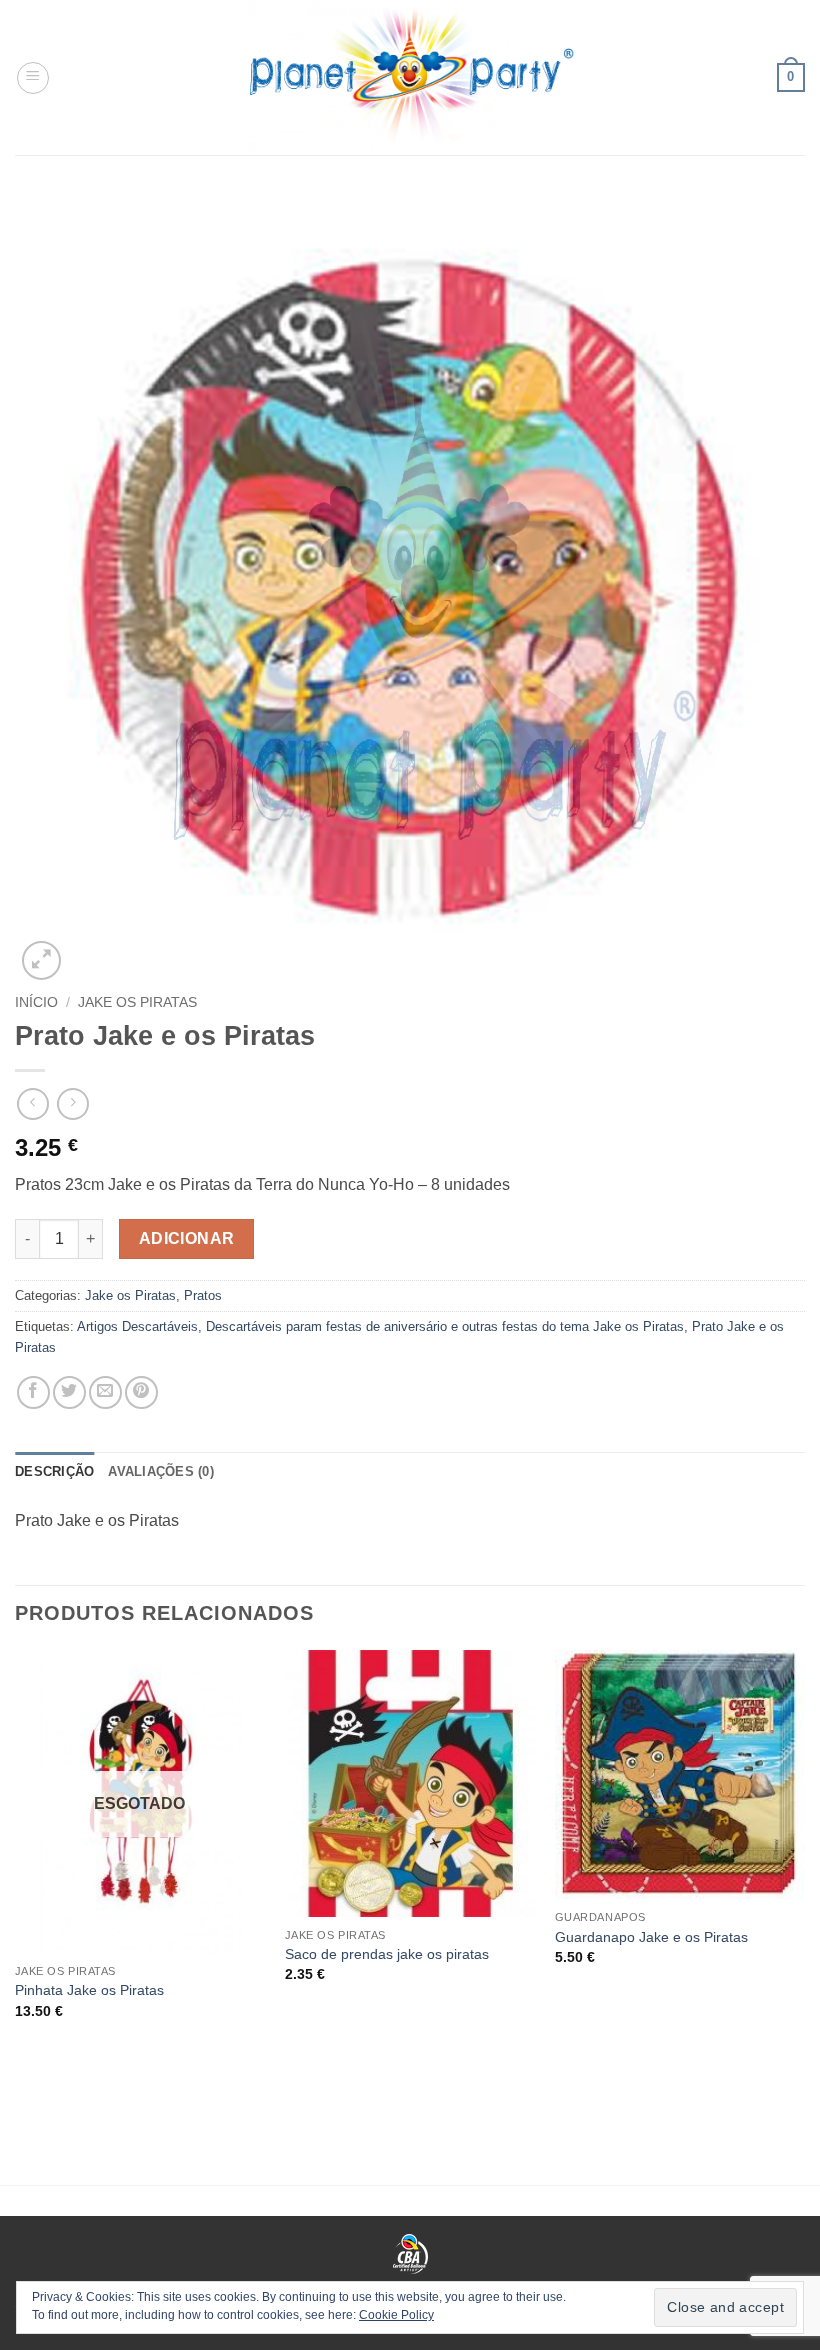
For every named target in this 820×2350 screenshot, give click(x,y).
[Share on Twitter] (69, 1392)
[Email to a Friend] (105, 1392)
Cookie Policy (396, 2315)
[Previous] (16, 1880)
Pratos (203, 1295)
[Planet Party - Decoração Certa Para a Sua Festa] (410, 77)
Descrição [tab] (54, 1471)
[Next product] (32, 1103)
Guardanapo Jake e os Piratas (651, 1937)
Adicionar (187, 1238)
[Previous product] (72, 1103)
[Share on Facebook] (33, 1392)
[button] (33, 78)
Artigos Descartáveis (137, 1326)
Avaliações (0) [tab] (161, 1471)
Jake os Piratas (137, 1002)
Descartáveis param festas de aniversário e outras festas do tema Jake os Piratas (445, 1326)
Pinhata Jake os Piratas (89, 1990)
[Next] (804, 1880)
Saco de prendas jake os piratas (387, 1954)
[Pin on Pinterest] (141, 1392)
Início (36, 1002)
